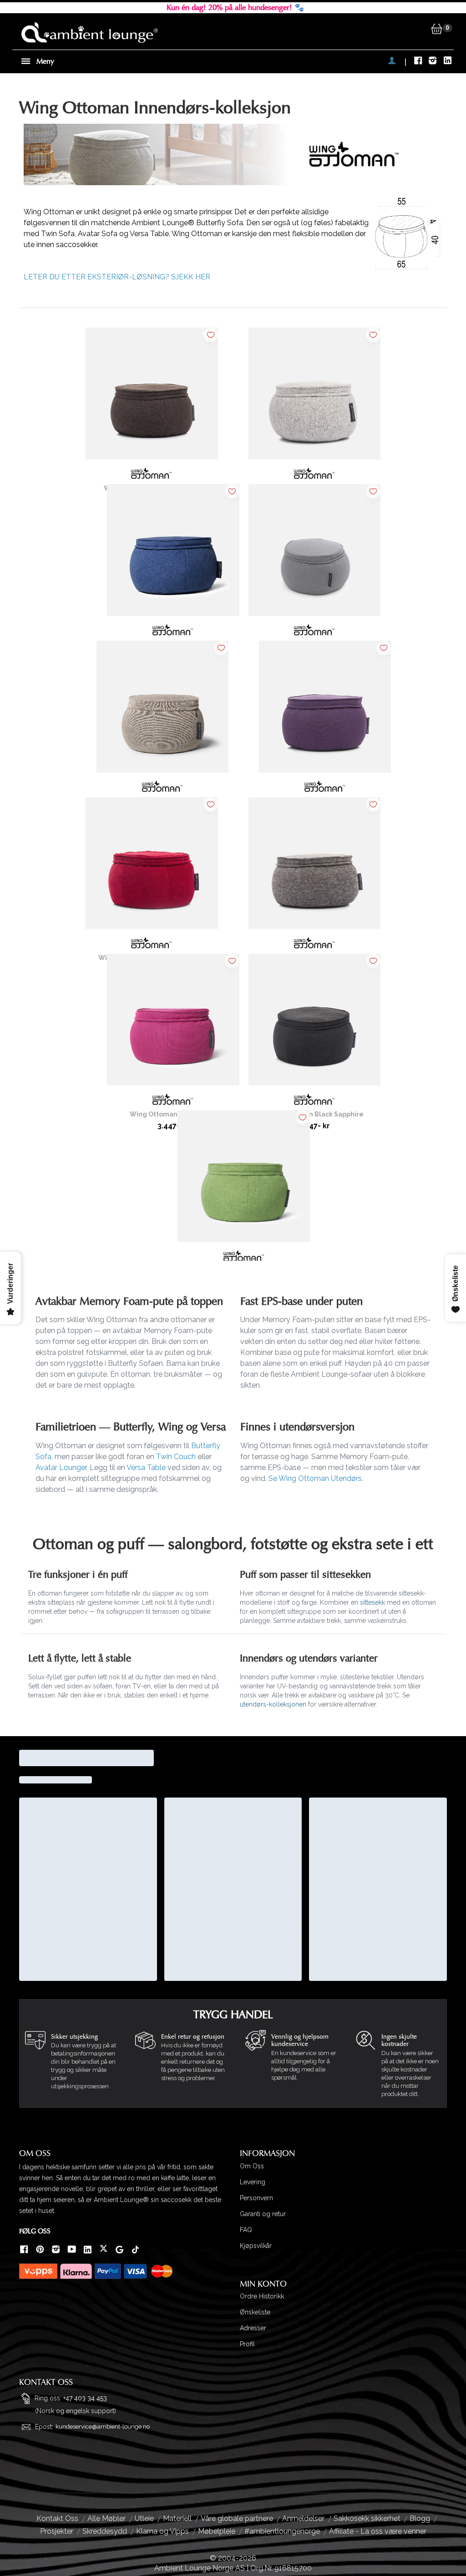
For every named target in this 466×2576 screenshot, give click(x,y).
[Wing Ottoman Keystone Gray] (314, 554)
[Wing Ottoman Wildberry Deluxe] (152, 867)
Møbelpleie (217, 2531)
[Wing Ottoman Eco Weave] (162, 710)
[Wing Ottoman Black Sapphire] (314, 1023)
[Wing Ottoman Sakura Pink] (173, 1023)
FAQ (246, 2230)
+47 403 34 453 (85, 2398)
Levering (253, 2182)
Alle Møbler (106, 2518)
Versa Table (146, 1467)
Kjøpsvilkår (256, 2246)
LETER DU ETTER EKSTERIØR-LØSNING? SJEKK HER (117, 277)
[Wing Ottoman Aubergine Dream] (325, 710)
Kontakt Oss (57, 2518)
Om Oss (252, 2166)
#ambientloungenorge (282, 2531)
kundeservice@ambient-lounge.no (103, 2427)
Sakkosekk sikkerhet (367, 2518)
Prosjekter (57, 2531)
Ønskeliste (255, 2312)
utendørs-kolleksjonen (273, 1704)
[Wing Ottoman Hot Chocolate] (152, 397)
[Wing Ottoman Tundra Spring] (314, 397)
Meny (44, 61)
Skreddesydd (105, 2531)
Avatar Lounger (61, 1467)
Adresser (253, 2328)
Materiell (177, 2518)
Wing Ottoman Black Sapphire (314, 1114)
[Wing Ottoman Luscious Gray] (314, 867)
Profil (247, 2344)
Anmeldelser (303, 2518)
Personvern (256, 2198)
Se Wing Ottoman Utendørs (315, 1478)
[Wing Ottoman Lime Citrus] (243, 1180)
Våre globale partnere (237, 2518)
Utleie (144, 2518)
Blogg (420, 2518)
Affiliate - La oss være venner (378, 2531)
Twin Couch (176, 1457)
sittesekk (372, 1602)
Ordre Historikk (262, 2296)
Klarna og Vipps (162, 2531)
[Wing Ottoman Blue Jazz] (173, 554)
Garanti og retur (263, 2214)
